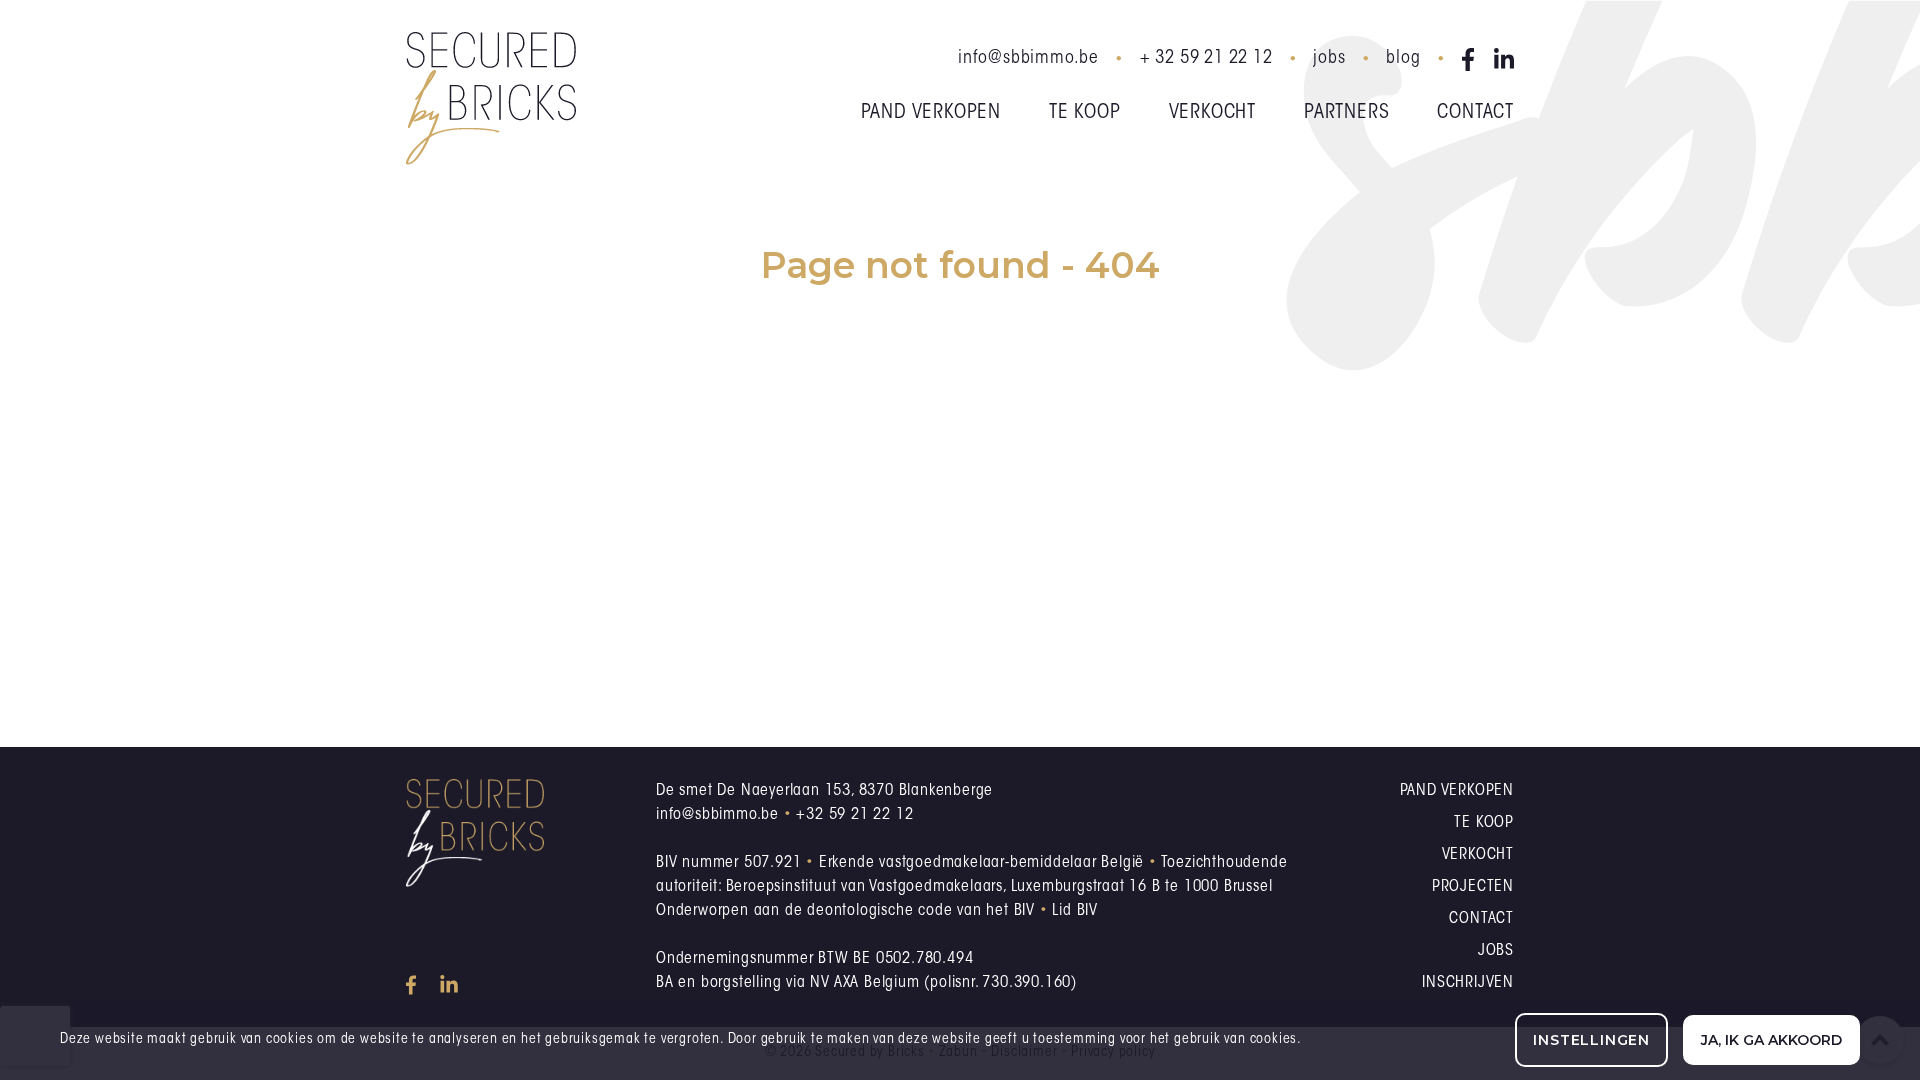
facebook (1472, 59)
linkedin (1504, 59)
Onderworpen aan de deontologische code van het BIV (845, 911)
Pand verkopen (931, 113)
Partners (1346, 113)
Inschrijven (1468, 983)
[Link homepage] (491, 98)
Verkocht (1212, 113)
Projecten (1473, 887)
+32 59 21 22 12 (854, 815)
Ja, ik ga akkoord (1771, 1040)
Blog (1403, 59)
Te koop (1085, 113)
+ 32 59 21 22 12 (1206, 59)
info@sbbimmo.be (1028, 59)
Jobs (1329, 59)
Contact (1475, 113)
